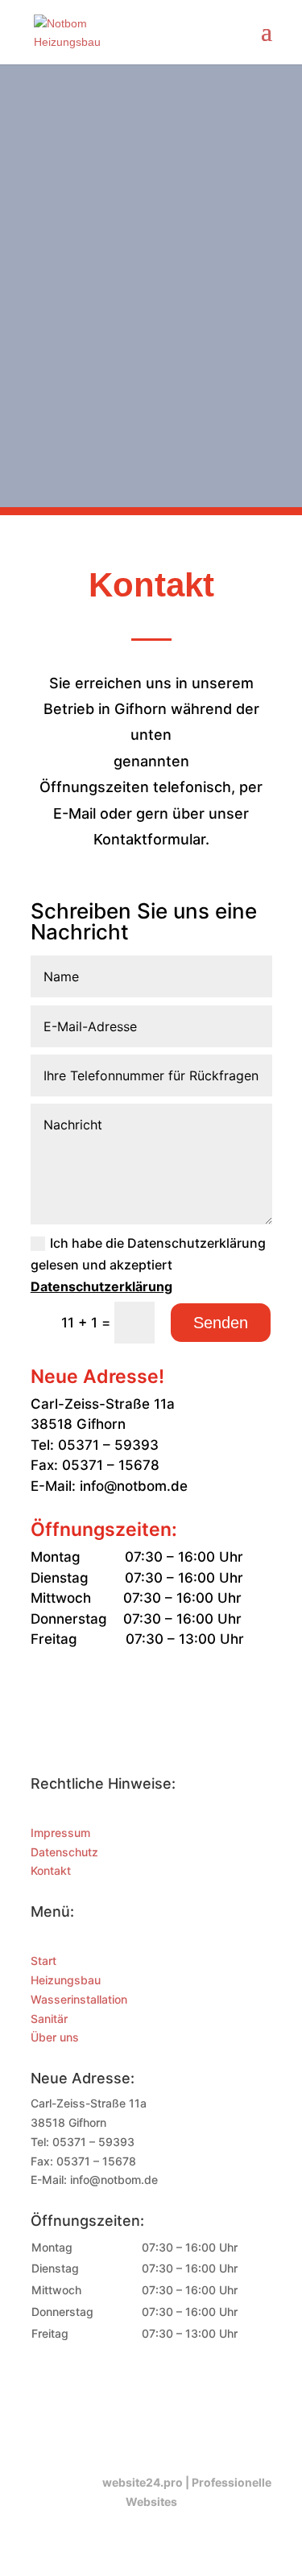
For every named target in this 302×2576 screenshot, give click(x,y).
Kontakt (51, 1870)
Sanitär (49, 2019)
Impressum (60, 1833)
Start (43, 1961)
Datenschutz (64, 1852)
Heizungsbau (66, 1980)
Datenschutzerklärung (101, 1286)
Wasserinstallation (79, 1999)
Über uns (55, 2037)
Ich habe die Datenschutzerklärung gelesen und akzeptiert (148, 1265)
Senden (221, 1323)
